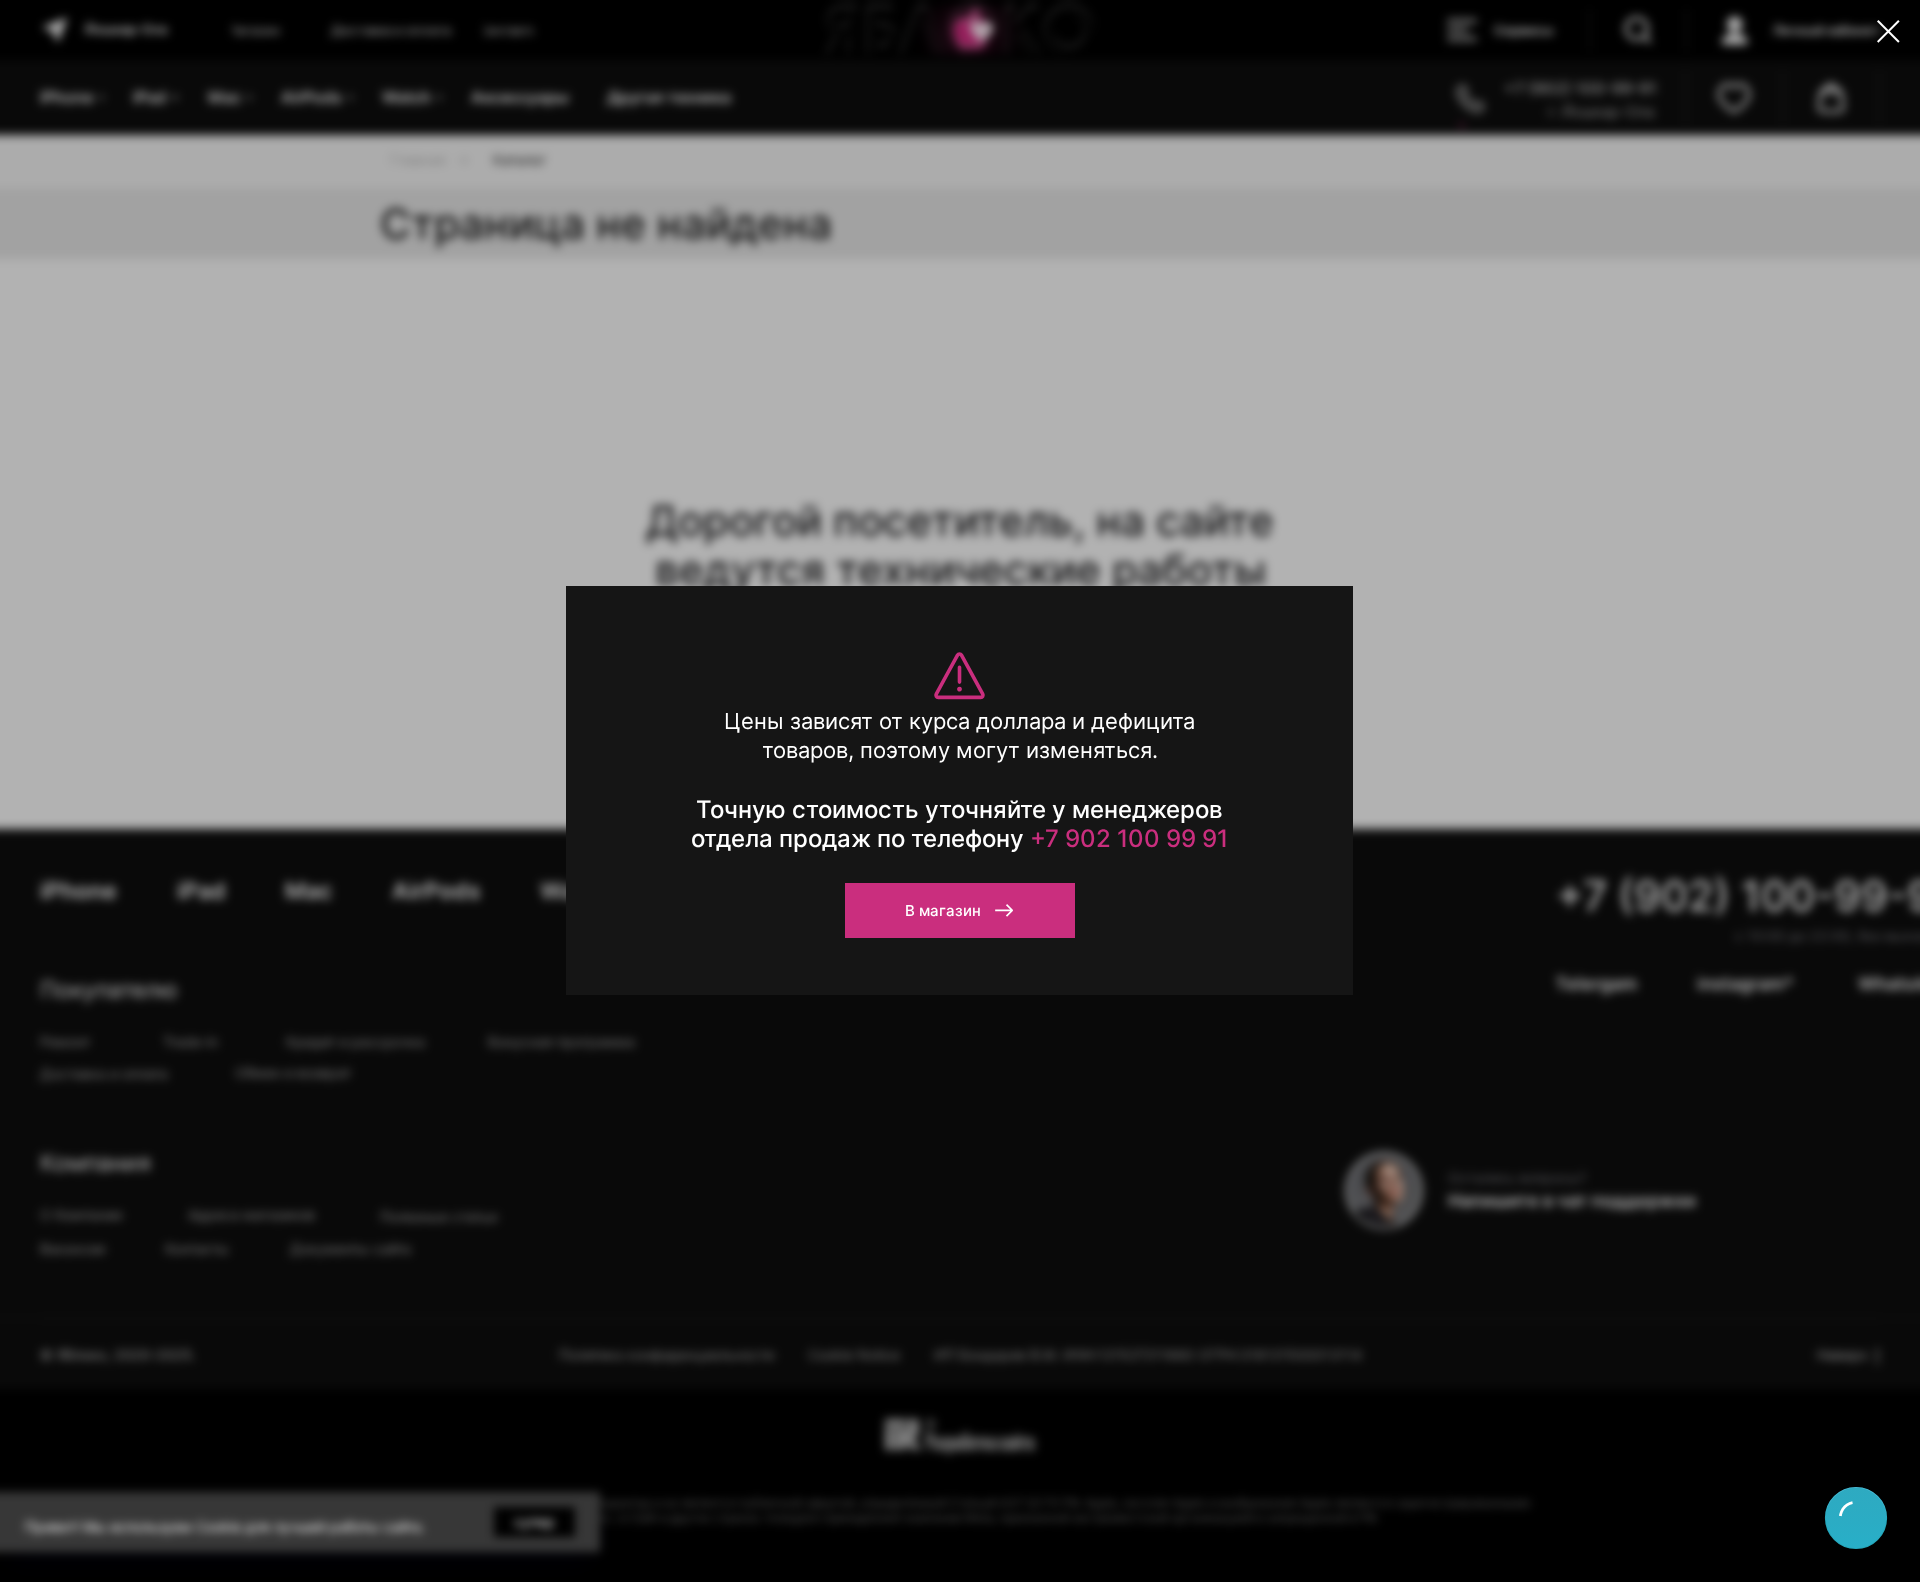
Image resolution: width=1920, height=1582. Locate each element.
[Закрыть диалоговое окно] (1888, 31)
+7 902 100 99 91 (1129, 838)
